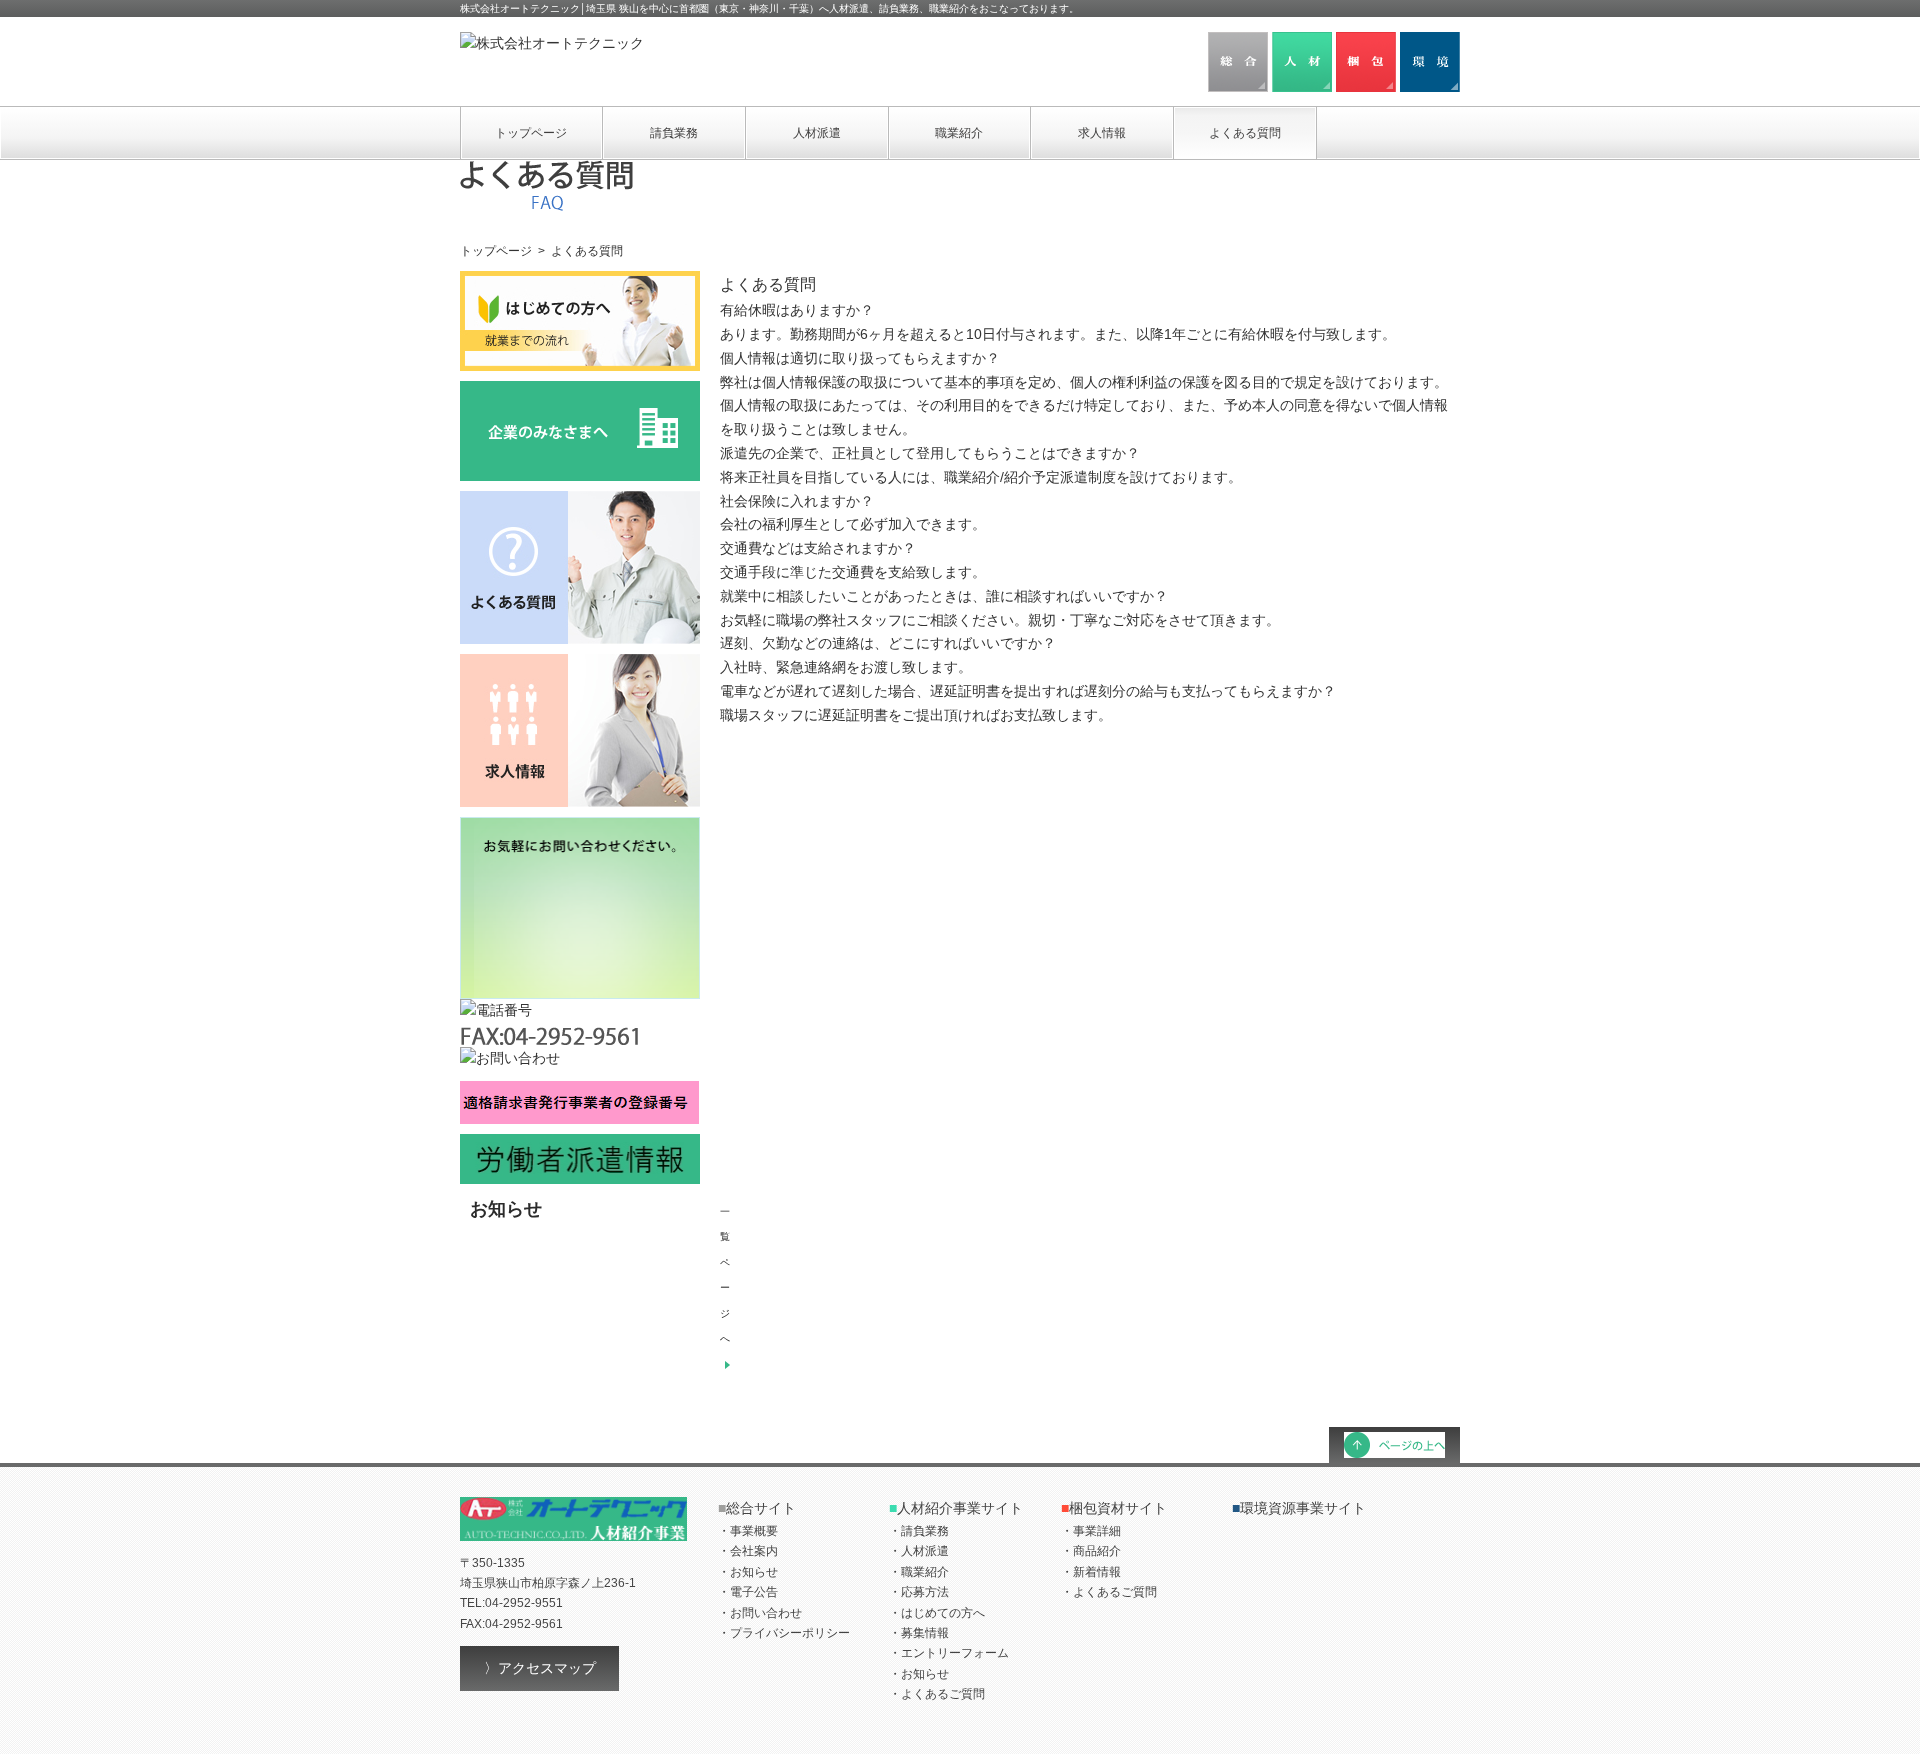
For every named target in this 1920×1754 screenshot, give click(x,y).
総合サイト (757, 1508)
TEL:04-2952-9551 (511, 1603)
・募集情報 (919, 1633)
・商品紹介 (1091, 1551)
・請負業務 (919, 1531)
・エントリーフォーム (949, 1653)
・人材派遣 (919, 1551)
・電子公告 (748, 1592)
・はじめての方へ (937, 1613)
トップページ (496, 251)
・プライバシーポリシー (784, 1633)
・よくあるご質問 (937, 1694)
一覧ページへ (725, 1275)
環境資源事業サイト (1299, 1508)
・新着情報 (1091, 1572)
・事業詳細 (1091, 1531)
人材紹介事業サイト (956, 1508)
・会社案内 (748, 1551)
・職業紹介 (919, 1572)
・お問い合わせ (760, 1613)
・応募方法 (919, 1592)
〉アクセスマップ (540, 1668)
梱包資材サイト (1114, 1508)
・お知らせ (748, 1572)
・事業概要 (748, 1531)
